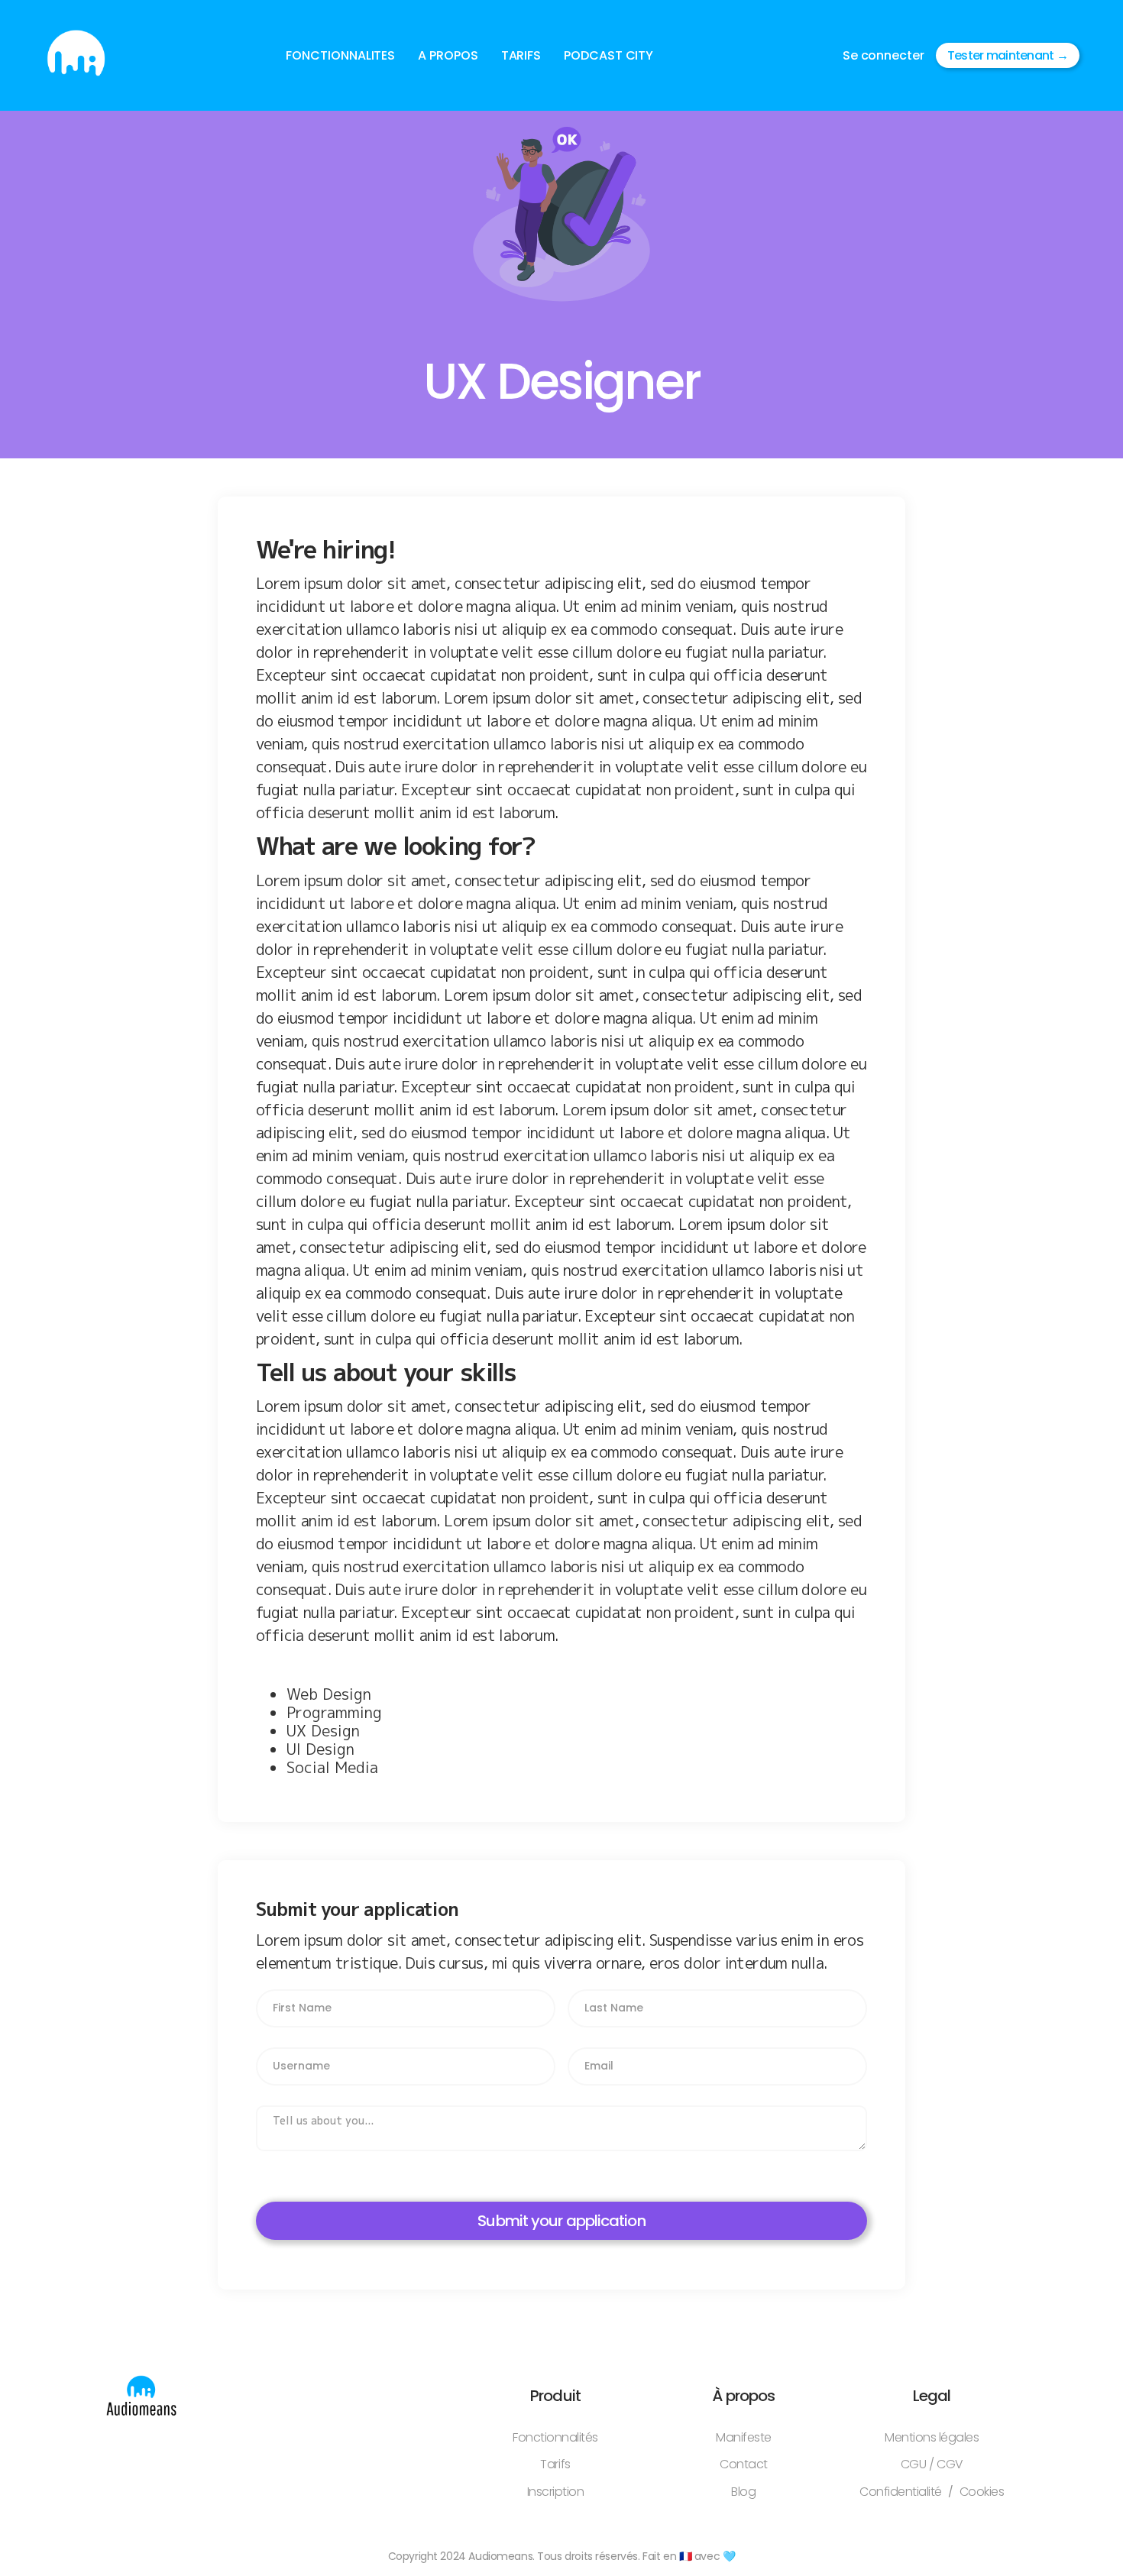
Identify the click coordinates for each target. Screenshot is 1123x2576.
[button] (340, 56)
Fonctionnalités (555, 2437)
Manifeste (744, 2437)
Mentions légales (932, 2437)
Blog (743, 2492)
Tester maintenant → (1008, 55)
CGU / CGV (932, 2464)
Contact (744, 2464)
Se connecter (884, 55)
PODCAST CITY (608, 55)
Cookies (982, 2492)
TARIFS (521, 55)
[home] (76, 55)
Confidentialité (901, 2492)
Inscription (556, 2492)
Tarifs (555, 2464)
